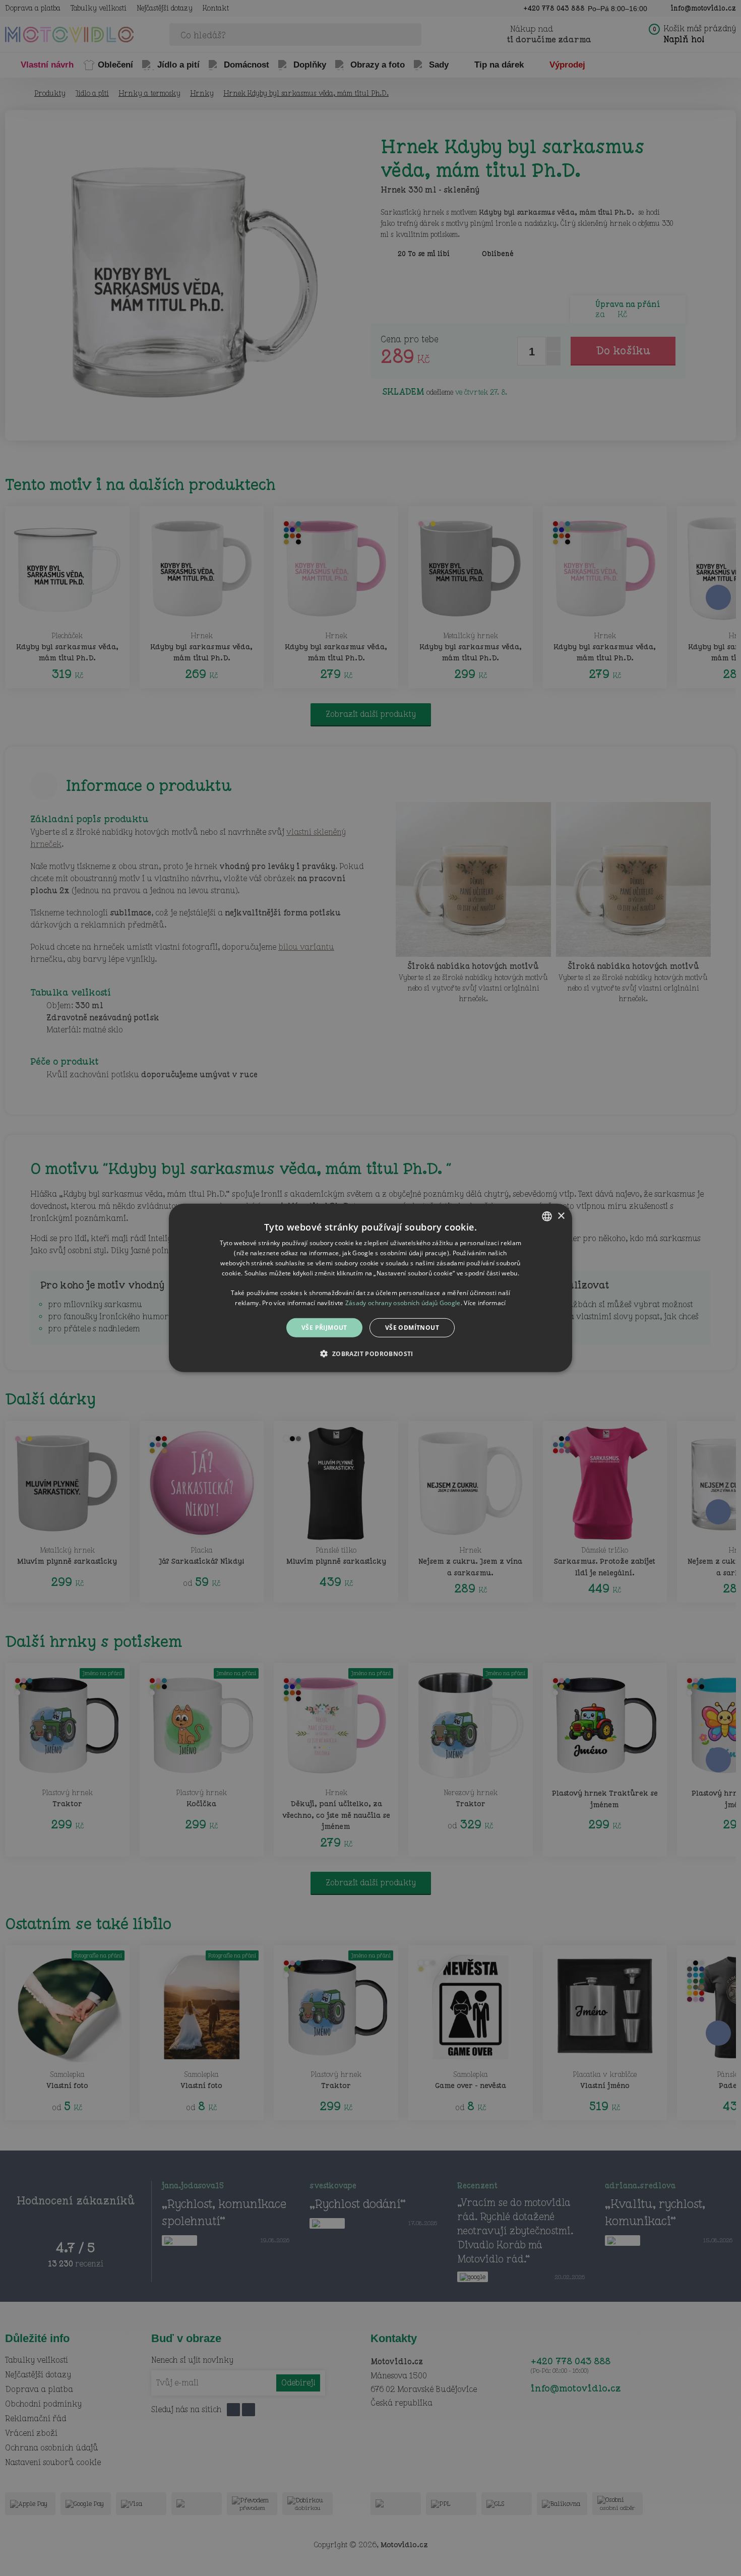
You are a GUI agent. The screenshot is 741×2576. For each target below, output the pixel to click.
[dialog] (371, 1288)
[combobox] (547, 1216)
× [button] (561, 1216)
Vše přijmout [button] (324, 1328)
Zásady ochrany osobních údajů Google (403, 1303)
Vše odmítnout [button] (412, 1328)
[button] (370, 1354)
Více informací (485, 1303)
